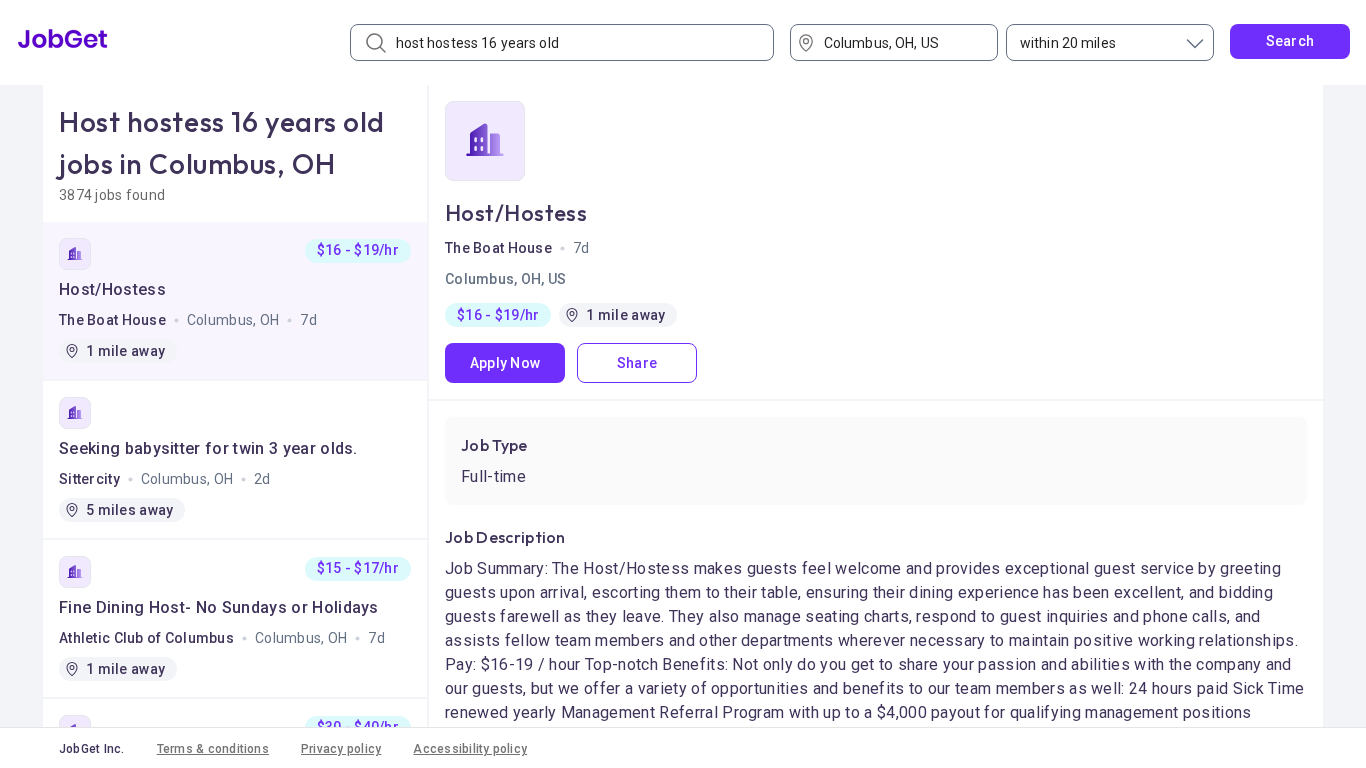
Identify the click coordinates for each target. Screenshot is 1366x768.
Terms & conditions (213, 749)
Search (1290, 41)
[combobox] (901, 42)
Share (637, 363)
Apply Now (505, 363)
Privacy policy (341, 749)
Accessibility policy (470, 749)
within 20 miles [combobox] (1068, 43)
